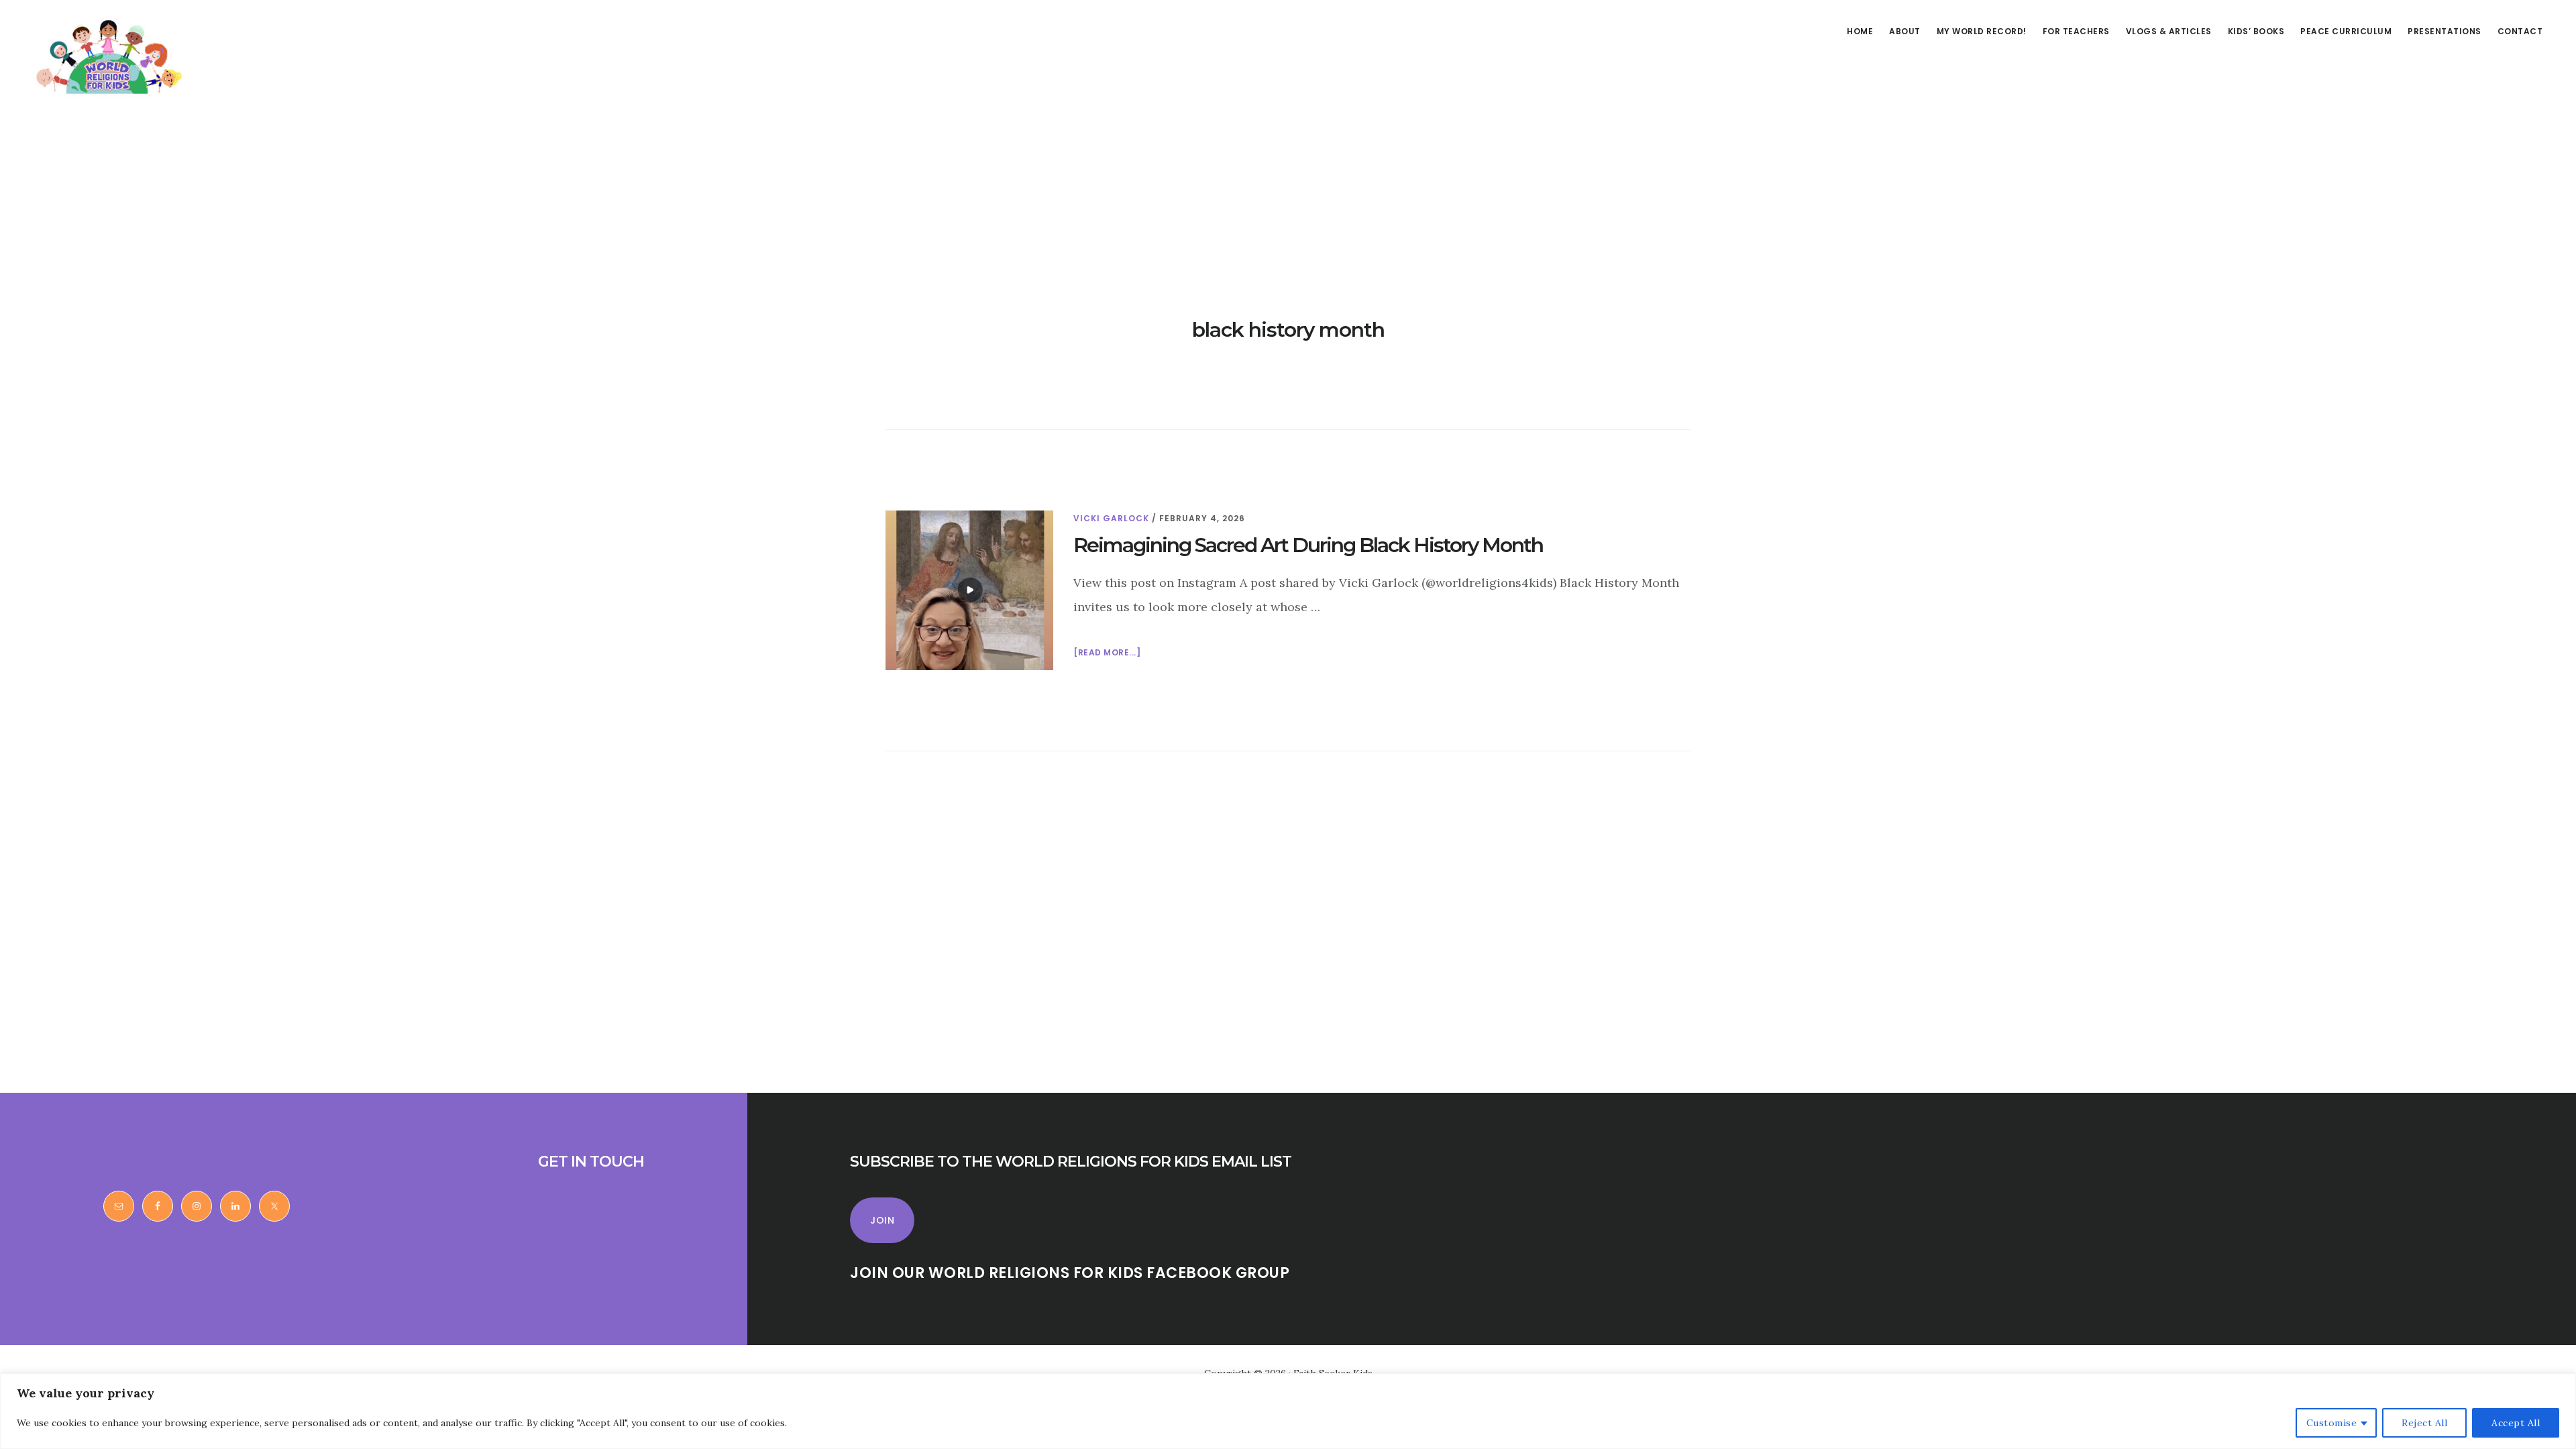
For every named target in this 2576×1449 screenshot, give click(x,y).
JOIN (882, 1220)
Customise (2332, 1423)
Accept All (2516, 1423)
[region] (1288, 1411)
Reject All (2424, 1423)
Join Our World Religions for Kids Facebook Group (1070, 1273)
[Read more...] (1107, 653)
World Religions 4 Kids (106, 56)
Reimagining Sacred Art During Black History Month (1308, 545)
